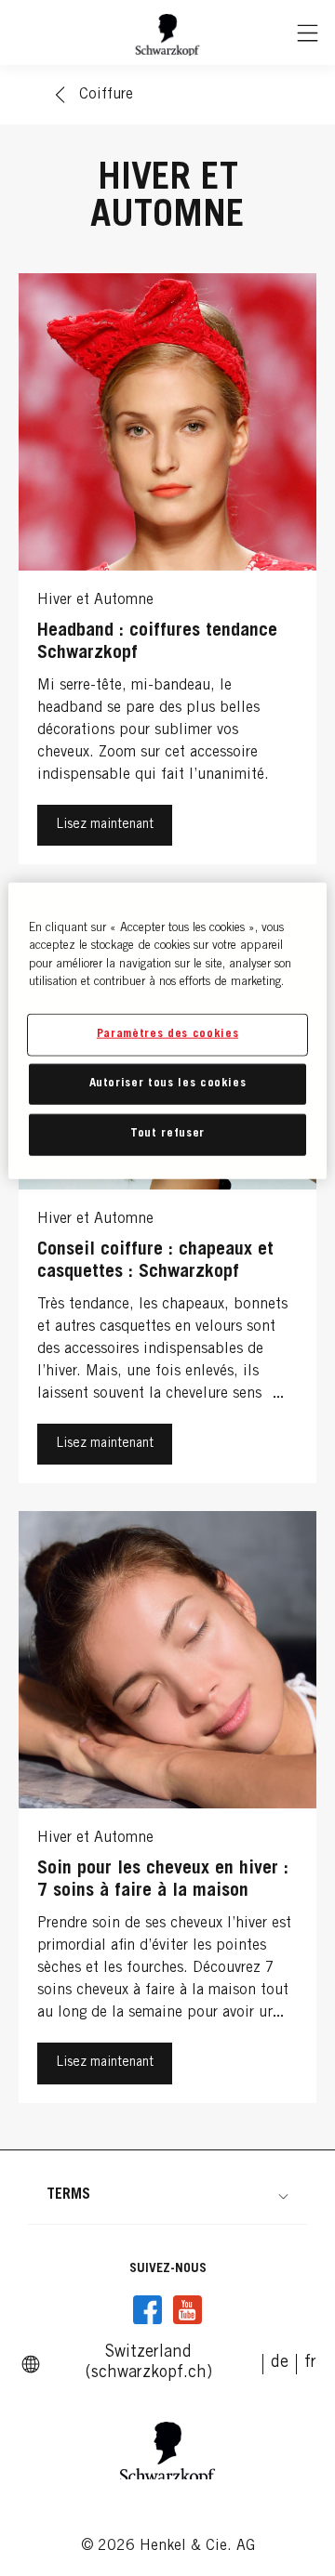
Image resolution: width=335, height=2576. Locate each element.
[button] (167, 2195)
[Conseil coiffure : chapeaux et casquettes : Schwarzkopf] (167, 1192)
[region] (167, 1030)
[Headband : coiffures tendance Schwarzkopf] (167, 573)
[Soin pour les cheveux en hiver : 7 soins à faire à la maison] (167, 1811)
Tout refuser (167, 1134)
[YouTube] (187, 2310)
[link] (280, 2363)
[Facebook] (148, 2310)
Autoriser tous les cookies (168, 1084)
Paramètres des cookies (167, 1035)
